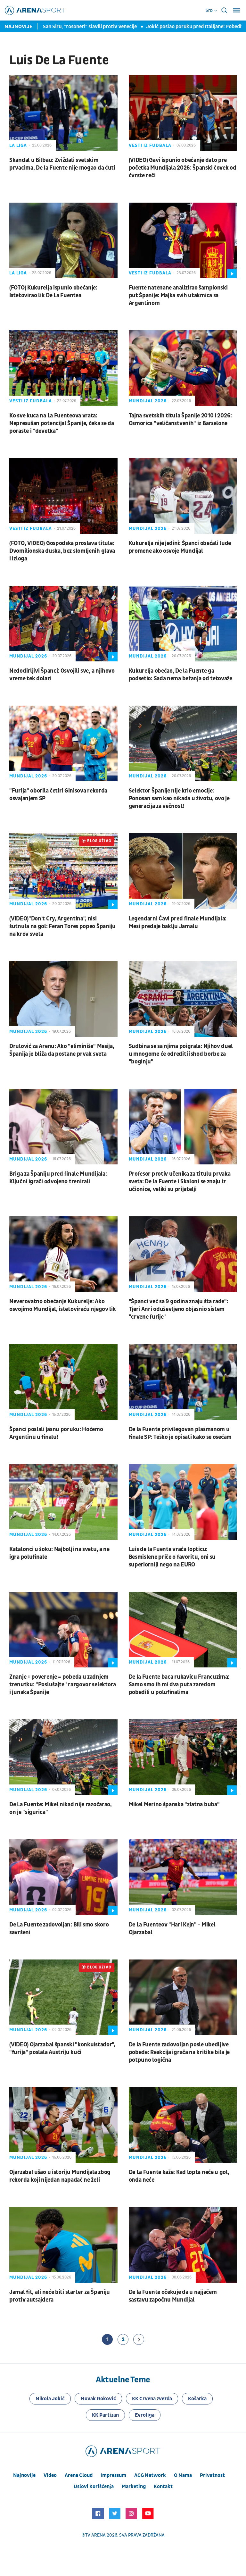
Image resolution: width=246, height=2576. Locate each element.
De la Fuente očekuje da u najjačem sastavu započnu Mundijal (173, 2296)
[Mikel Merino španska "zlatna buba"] (183, 1757)
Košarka (197, 2399)
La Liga (18, 145)
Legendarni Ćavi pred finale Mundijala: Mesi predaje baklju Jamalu (178, 923)
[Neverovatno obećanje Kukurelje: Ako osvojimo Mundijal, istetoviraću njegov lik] (63, 1254)
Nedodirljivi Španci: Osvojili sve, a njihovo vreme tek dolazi (62, 675)
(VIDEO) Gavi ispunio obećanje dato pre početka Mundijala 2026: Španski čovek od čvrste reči (183, 168)
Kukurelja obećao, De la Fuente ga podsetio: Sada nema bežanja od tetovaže (180, 675)
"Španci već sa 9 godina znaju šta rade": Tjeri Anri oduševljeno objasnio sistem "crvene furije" (179, 1309)
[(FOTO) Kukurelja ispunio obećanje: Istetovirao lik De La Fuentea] (63, 240)
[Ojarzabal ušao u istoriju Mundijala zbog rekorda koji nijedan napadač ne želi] (63, 2125)
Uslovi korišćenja (94, 2487)
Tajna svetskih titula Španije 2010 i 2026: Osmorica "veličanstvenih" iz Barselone (180, 420)
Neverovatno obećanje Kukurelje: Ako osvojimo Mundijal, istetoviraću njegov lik (62, 1305)
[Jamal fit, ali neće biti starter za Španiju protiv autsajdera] (63, 2245)
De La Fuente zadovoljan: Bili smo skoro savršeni (59, 1929)
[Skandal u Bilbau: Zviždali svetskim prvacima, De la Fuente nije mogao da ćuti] (63, 113)
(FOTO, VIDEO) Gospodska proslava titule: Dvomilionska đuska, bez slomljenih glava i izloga (62, 551)
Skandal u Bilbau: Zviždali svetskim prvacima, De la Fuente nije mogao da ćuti (62, 164)
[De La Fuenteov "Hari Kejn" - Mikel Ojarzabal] (183, 1877)
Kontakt (163, 2487)
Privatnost (212, 2475)
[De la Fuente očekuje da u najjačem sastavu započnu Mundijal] (183, 2245)
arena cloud (79, 2475)
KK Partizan (105, 2415)
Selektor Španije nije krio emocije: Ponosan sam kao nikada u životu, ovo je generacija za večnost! (179, 798)
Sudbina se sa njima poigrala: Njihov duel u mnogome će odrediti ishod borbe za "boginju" (181, 1054)
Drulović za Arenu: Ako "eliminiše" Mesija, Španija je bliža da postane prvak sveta (62, 1050)
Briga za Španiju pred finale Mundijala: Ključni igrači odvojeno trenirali (58, 1178)
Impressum (113, 2475)
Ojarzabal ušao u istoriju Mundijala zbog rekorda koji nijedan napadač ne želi (60, 2176)
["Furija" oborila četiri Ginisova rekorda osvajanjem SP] (63, 743)
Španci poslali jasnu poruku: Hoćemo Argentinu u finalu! (56, 1433)
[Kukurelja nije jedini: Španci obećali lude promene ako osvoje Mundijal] (183, 496)
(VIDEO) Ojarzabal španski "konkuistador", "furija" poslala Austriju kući (62, 2048)
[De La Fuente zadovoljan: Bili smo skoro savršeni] (63, 1877)
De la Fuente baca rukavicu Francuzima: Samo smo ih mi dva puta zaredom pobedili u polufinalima (179, 1685)
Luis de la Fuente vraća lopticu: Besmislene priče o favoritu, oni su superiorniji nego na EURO (172, 1557)
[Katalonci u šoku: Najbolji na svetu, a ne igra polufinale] (63, 1502)
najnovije (24, 2475)
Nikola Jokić (50, 2399)
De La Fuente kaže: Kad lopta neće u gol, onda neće (179, 2176)
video (50, 2475)
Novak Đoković (98, 2399)
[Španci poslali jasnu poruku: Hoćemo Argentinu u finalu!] (63, 1382)
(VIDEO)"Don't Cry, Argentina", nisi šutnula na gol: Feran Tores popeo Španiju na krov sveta (62, 926)
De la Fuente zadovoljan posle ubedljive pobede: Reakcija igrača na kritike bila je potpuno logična (179, 2052)
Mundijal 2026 (148, 401)
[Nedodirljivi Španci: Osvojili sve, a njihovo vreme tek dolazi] (63, 624)
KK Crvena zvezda (152, 2399)
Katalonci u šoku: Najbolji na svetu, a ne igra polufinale (59, 1553)
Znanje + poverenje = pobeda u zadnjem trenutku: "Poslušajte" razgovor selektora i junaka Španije (63, 1685)
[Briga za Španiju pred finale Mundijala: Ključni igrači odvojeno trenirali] (63, 1127)
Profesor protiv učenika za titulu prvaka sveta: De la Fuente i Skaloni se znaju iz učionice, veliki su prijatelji (180, 1182)
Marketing (134, 2487)
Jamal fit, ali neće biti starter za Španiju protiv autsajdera (60, 2296)
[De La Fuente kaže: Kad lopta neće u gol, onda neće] (183, 2125)
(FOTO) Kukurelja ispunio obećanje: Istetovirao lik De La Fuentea (53, 292)
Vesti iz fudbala (150, 145)
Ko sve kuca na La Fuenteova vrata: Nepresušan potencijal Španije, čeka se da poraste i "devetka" (62, 423)
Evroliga (145, 2415)
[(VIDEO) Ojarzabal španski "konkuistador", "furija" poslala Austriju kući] (63, 1997)
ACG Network (150, 2475)
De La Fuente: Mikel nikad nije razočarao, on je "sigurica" (61, 1808)
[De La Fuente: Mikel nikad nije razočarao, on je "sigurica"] (63, 1757)
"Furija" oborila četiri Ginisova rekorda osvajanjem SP (58, 795)
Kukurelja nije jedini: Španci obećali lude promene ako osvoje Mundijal (180, 547)
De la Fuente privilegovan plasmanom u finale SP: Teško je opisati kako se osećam (180, 1433)
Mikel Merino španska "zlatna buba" (174, 1804)
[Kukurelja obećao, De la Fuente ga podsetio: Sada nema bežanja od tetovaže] (183, 624)
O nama (183, 2475)
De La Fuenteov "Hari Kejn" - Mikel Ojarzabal (172, 1929)
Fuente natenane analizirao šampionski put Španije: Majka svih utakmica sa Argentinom (178, 295)
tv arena (95, 2535)
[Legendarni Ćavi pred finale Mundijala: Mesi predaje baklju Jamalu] (183, 871)
